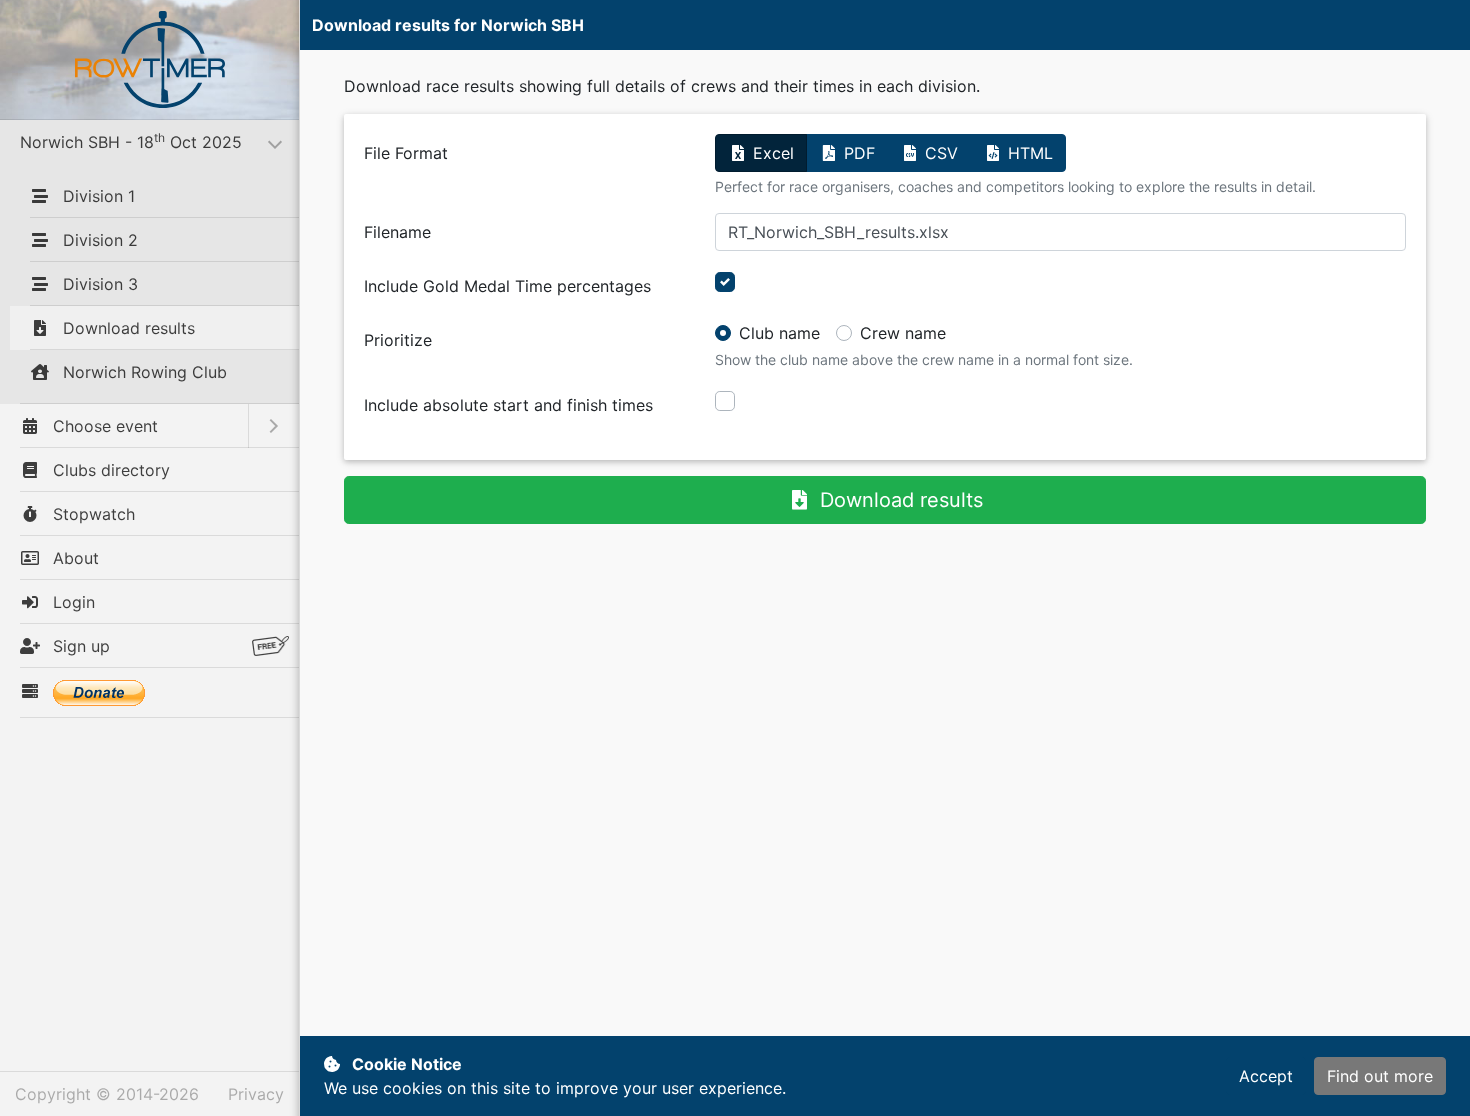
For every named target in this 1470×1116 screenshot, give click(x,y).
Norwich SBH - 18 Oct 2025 (159, 141)
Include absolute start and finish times (508, 405)
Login (71, 602)
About (73, 558)
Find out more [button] (1380, 1076)
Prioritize (398, 340)
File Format (406, 153)
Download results (126, 328)
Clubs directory (109, 470)
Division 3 (98, 284)
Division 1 (96, 196)
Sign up (79, 646)
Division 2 (98, 240)
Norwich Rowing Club (142, 372)
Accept (1266, 1076)
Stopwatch (91, 514)
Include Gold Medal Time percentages (507, 286)
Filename (397, 232)
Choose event (103, 426)
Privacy (256, 1094)
